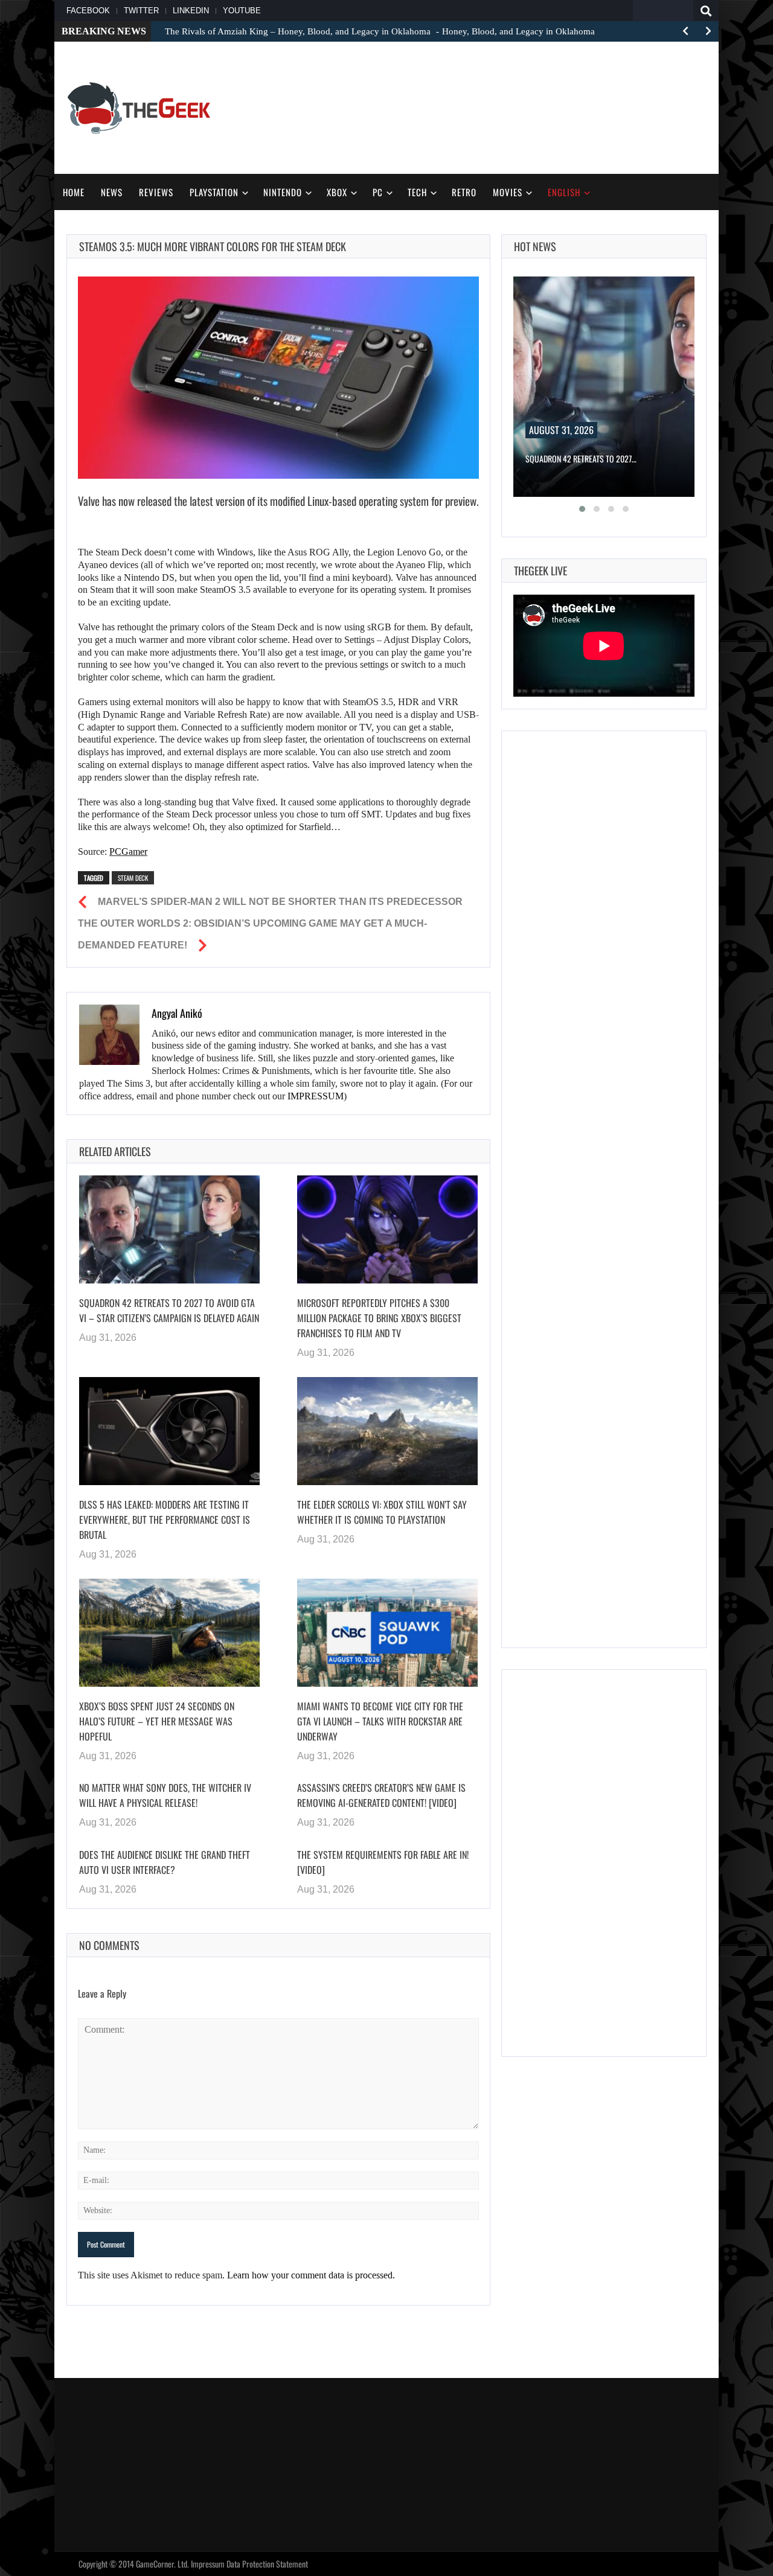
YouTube (242, 11)
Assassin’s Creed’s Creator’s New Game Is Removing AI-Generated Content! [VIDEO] (381, 1795)
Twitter (141, 11)
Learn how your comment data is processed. (311, 2275)
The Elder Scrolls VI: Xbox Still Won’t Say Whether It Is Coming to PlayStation (382, 1512)
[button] (582, 509)
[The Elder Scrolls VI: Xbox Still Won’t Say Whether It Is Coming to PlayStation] (387, 1431)
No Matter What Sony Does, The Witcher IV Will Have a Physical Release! (165, 1795)
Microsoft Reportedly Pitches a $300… (593, 459)
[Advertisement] (487, 106)
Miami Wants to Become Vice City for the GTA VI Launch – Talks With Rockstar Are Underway (380, 1721)
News (112, 192)
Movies (508, 192)
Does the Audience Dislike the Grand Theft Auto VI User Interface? (165, 1862)
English (564, 192)
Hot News (535, 246)
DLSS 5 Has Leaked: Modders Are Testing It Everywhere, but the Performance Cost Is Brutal (165, 1520)
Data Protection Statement (267, 2564)
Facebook (88, 11)
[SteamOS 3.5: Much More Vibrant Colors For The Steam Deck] (278, 378)
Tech (417, 192)
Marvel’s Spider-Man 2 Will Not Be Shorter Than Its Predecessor (280, 902)
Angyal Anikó (177, 1013)
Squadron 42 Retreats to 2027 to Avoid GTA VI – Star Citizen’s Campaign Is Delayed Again (169, 1310)
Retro (464, 192)
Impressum (208, 2564)
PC (378, 192)
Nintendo (283, 192)
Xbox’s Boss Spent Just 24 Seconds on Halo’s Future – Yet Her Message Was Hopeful (157, 1721)
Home (74, 192)
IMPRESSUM (316, 1096)
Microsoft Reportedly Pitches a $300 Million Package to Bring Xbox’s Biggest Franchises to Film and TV (379, 1318)
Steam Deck (133, 878)
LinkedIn (191, 11)
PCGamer (128, 852)
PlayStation (214, 192)
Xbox (337, 192)
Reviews (156, 192)
